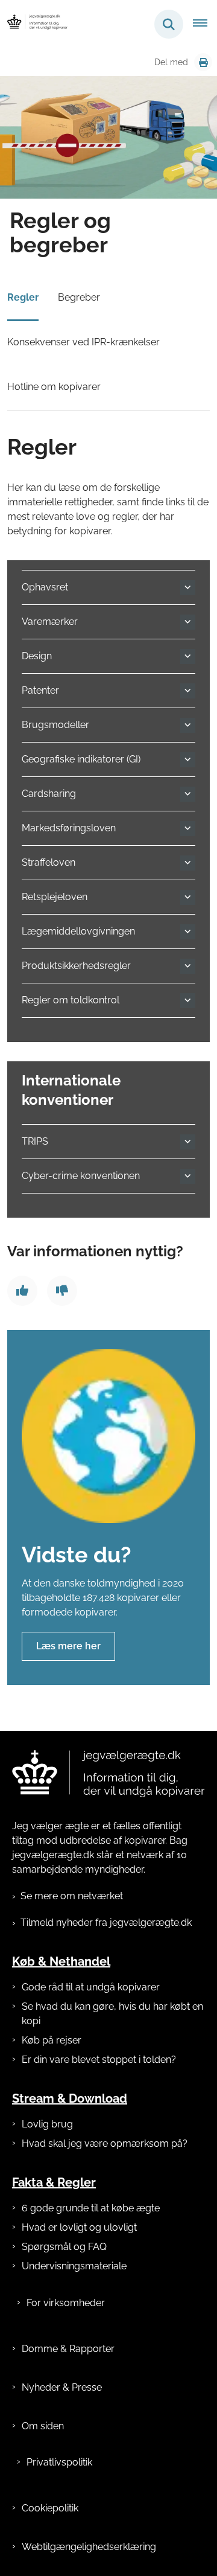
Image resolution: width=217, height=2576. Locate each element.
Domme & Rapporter (68, 2349)
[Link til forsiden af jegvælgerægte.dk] (108, 1774)
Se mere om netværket (72, 1896)
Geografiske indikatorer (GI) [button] (81, 759)
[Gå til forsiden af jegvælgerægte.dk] (34, 24)
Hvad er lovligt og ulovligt (79, 2227)
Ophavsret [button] (45, 587)
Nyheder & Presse (62, 2387)
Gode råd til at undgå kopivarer (91, 1987)
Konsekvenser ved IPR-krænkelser (83, 342)
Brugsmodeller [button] (55, 725)
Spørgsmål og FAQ (64, 2247)
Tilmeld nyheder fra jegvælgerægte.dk (106, 1922)
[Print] (203, 62)
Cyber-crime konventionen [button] (81, 1176)
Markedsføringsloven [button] (69, 828)
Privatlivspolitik (59, 2462)
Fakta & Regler (54, 2182)
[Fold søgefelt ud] (169, 24)
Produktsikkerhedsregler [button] (76, 966)
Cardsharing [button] (49, 794)
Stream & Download (70, 2098)
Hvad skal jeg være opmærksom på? (105, 2143)
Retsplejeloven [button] (55, 897)
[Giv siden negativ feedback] (62, 1291)
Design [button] (37, 656)
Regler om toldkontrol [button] (71, 1000)
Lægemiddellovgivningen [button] (78, 931)
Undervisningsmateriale (74, 2266)
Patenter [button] (40, 690)
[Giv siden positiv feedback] (22, 1291)
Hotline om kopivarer (54, 387)
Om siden (43, 2426)
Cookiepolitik (50, 2508)
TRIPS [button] (35, 1141)
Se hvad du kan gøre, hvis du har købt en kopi (112, 2014)
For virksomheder (66, 2303)
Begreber (79, 297)
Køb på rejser (52, 2040)
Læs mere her (68, 1646)
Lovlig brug (47, 2124)
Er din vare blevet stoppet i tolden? (99, 2060)
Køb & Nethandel (61, 1961)
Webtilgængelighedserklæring (89, 2547)
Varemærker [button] (50, 622)
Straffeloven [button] (49, 862)
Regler (23, 297)
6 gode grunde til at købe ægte (91, 2208)
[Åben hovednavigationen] (205, 24)
